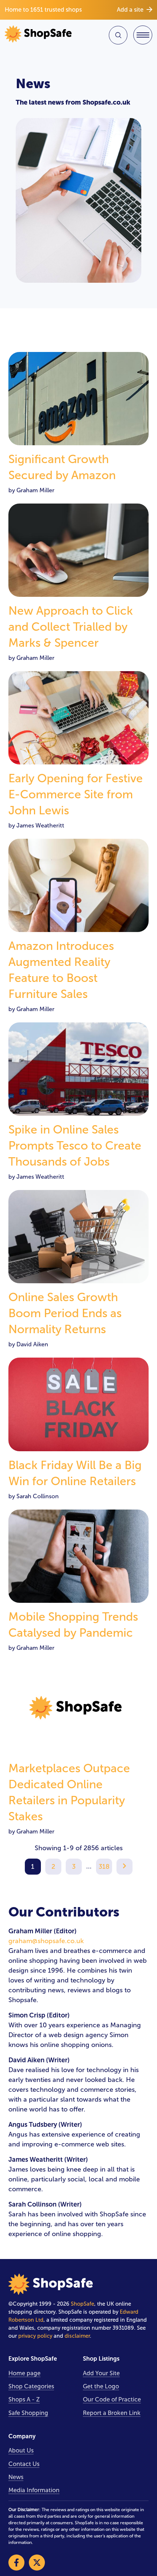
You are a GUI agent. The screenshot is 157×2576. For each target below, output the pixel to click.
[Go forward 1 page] (125, 1867)
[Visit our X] (37, 2563)
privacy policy (35, 2336)
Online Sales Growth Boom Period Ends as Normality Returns (65, 1313)
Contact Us (24, 2464)
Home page (24, 2373)
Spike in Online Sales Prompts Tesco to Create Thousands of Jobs (75, 1146)
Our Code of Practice (112, 2399)
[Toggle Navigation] (143, 35)
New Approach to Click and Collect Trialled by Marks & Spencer (71, 627)
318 (104, 1867)
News (16, 2477)
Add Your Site (101, 2373)
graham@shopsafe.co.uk (46, 1941)
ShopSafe (83, 2304)
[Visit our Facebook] (16, 2563)
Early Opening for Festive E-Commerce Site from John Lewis (76, 794)
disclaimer (77, 2336)
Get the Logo (101, 2386)
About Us (21, 2450)
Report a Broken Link (112, 2413)
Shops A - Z (24, 2399)
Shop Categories (31, 2386)
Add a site (130, 10)
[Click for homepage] (40, 35)
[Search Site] (118, 35)
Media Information (34, 2490)
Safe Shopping (28, 2413)
